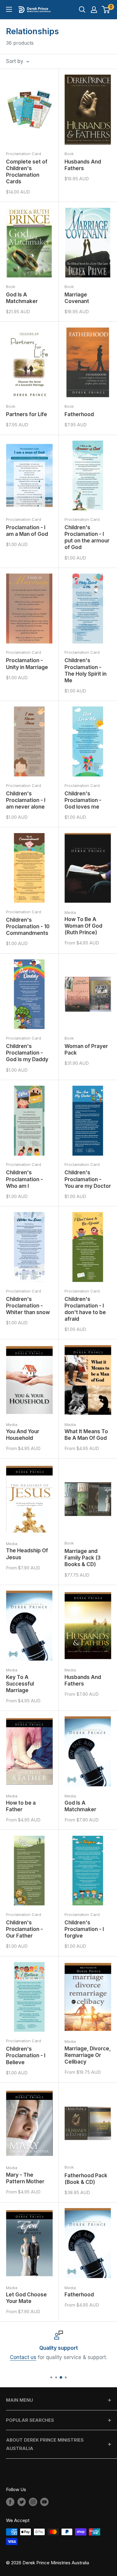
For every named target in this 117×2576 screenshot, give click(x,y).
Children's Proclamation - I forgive (84, 1929)
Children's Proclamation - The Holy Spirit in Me (85, 670)
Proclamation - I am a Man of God (27, 531)
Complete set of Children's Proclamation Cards (27, 172)
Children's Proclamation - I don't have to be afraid (85, 1309)
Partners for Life (27, 414)
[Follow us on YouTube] (44, 2502)
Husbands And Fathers (83, 165)
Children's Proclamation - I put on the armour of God (87, 537)
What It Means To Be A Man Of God (86, 1435)
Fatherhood (79, 414)
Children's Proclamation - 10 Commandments (28, 926)
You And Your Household (23, 1435)
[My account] (94, 10)
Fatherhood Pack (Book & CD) (86, 2179)
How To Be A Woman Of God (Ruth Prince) (83, 926)
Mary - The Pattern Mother (25, 2178)
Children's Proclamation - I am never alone (26, 800)
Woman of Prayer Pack (86, 1049)
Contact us (23, 2358)
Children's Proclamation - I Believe (26, 2055)
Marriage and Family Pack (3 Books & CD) (82, 1558)
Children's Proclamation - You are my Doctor (88, 1179)
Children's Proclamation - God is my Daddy (27, 1053)
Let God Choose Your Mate (26, 2298)
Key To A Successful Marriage (20, 1684)
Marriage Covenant (77, 298)
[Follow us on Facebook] (10, 2502)
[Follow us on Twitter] (22, 2502)
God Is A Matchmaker (22, 298)
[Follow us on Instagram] (33, 2502)
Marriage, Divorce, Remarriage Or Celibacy (88, 2055)
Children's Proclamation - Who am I (24, 1179)
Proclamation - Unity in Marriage (27, 664)
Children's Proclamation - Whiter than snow (28, 1306)
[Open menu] (9, 9)
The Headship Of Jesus (27, 1554)
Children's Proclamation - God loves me (83, 800)
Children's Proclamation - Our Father (24, 1929)
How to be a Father (21, 1806)
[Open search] (82, 10)
